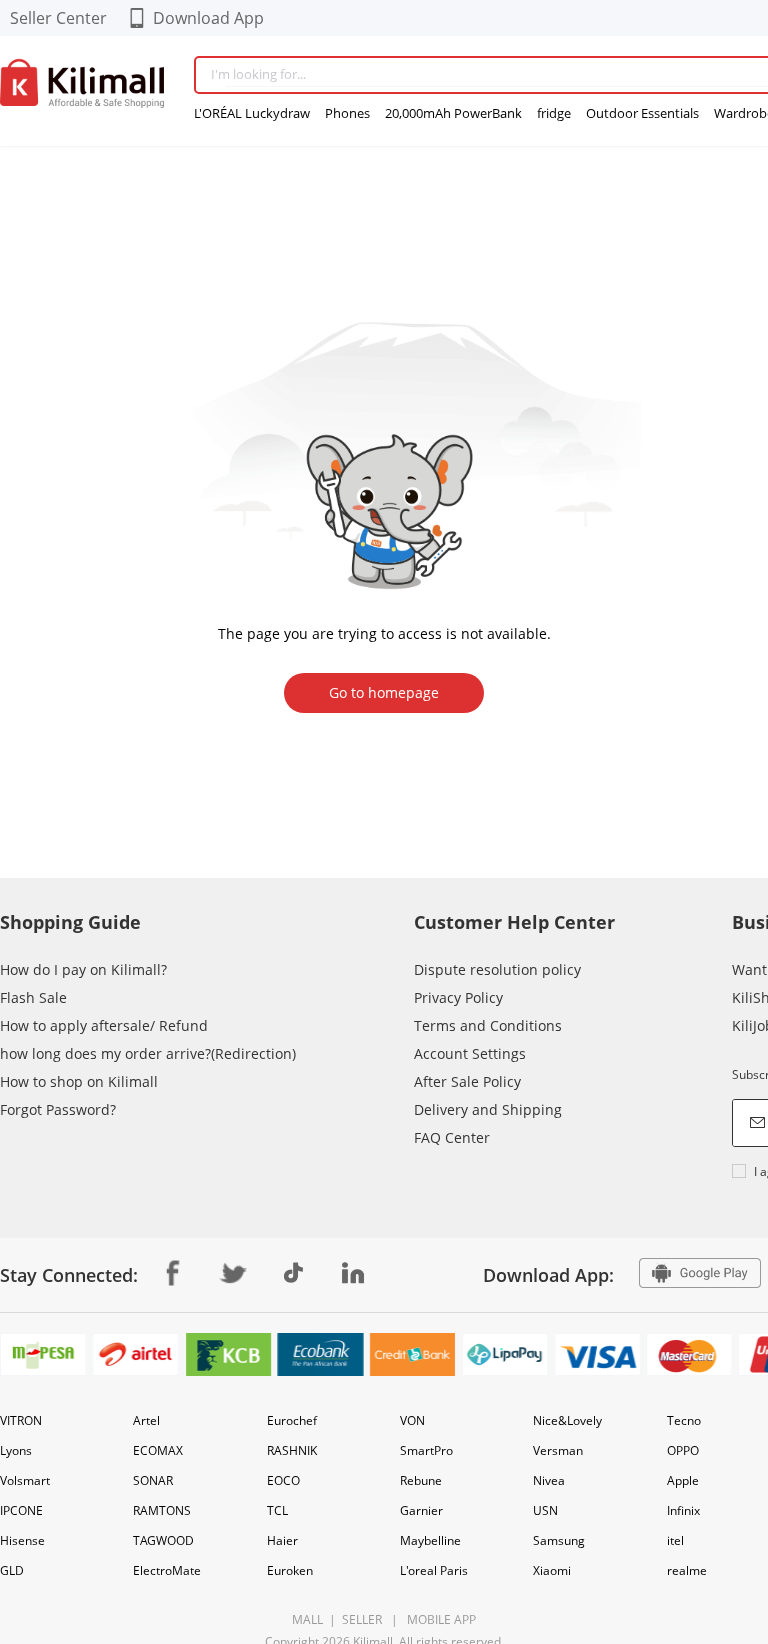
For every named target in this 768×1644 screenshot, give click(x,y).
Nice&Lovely (567, 1420)
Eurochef (292, 1420)
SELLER (360, 1619)
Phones (347, 113)
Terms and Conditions (488, 1025)
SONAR (153, 1480)
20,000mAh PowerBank (453, 113)
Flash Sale (33, 997)
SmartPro (426, 1450)
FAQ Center (452, 1137)
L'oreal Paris (434, 1570)
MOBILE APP (438, 1619)
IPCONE (21, 1510)
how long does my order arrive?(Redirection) (148, 1053)
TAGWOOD (163, 1540)
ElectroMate (167, 1570)
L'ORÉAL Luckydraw (252, 113)
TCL (277, 1510)
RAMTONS (162, 1510)
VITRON (21, 1420)
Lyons (16, 1450)
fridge (554, 113)
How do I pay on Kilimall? (83, 969)
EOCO (283, 1480)
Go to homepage (384, 692)
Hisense (22, 1540)
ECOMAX (158, 1450)
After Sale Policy (467, 1081)
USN (545, 1510)
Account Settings (470, 1053)
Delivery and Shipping (488, 1109)
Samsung (559, 1540)
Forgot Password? (58, 1109)
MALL (307, 1619)
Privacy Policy (458, 997)
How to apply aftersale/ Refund (104, 1025)
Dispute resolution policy (497, 969)
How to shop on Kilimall (79, 1081)
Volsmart (25, 1480)
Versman (558, 1450)
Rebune (421, 1480)
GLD (12, 1570)
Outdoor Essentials (642, 113)
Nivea (549, 1480)
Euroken (290, 1570)
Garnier (421, 1510)
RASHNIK (292, 1450)
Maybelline (430, 1540)
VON (412, 1420)
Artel (146, 1420)
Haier (282, 1540)
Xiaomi (552, 1570)
